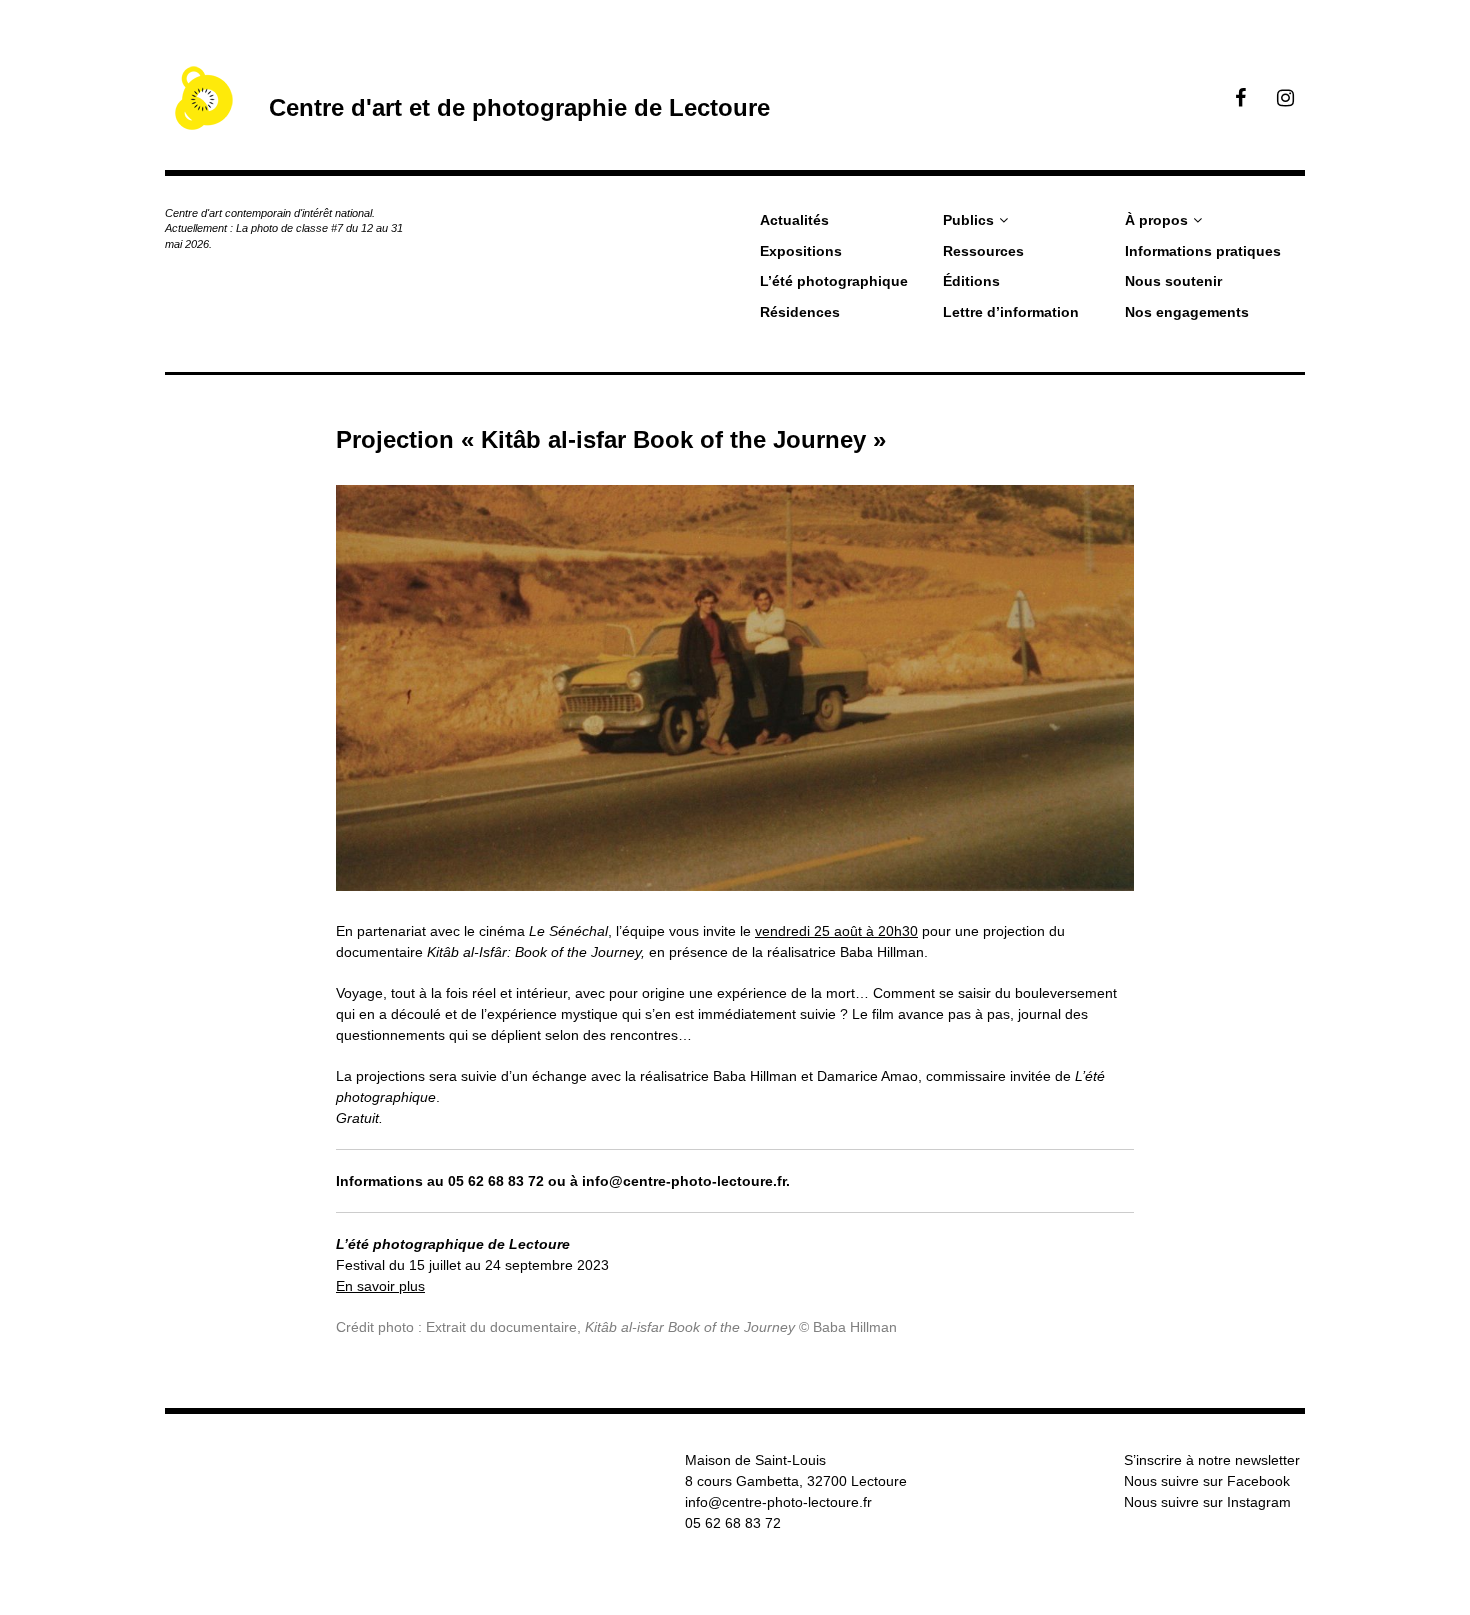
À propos (1156, 220)
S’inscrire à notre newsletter (1212, 1460)
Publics (968, 220)
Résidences (800, 312)
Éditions (971, 281)
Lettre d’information (1011, 312)
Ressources (983, 251)
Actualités (794, 220)
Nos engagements (1187, 312)
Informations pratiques (1203, 251)
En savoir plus (380, 1286)
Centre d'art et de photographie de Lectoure (519, 107)
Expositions (801, 251)
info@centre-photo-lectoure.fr (778, 1502)
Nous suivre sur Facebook (1207, 1481)
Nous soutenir (1173, 281)
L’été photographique (834, 281)
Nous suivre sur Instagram (1207, 1502)
